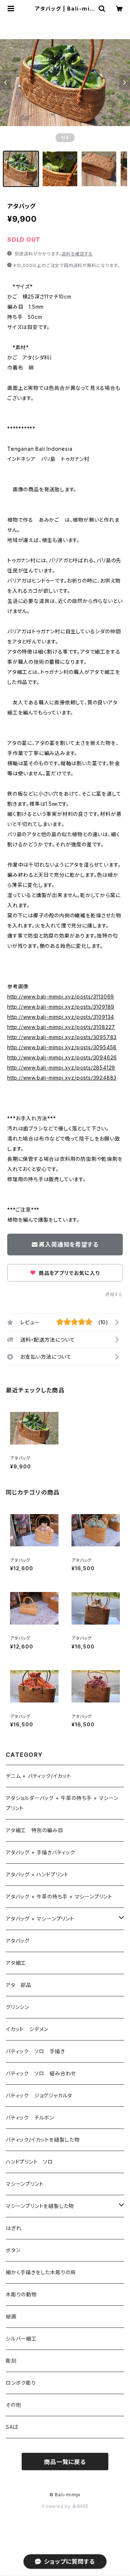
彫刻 (11, 2361)
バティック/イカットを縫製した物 (43, 2140)
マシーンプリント (25, 2184)
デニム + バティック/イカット (38, 1776)
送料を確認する (77, 254)
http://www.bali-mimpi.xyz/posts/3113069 (61, 997)
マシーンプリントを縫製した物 (40, 2206)
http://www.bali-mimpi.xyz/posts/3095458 (62, 1047)
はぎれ (14, 2228)
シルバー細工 (21, 2339)
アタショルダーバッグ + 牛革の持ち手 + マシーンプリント (62, 1803)
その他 (13, 2405)
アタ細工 (16, 1963)
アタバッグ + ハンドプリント (37, 1874)
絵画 (11, 2316)
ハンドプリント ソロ (29, 2162)
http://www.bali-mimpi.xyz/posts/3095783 (62, 1037)
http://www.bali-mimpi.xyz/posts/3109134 (61, 1017)
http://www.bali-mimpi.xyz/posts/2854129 (61, 1068)
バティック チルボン (30, 2118)
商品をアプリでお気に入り (68, 1273)
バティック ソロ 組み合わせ (41, 2073)
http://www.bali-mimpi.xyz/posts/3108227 (61, 1027)
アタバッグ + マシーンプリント (40, 1919)
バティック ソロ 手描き (35, 2051)
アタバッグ (20, 1941)
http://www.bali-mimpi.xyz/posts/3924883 (62, 1078)
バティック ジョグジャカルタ (39, 2095)
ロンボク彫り (21, 2383)
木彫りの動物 (21, 2294)
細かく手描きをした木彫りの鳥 (41, 2272)
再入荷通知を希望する (69, 1245)
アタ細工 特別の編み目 (34, 1830)
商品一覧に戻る (65, 2462)
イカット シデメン (27, 2029)
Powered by (57, 2506)
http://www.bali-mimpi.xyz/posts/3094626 (62, 1057)
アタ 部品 (19, 1985)
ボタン (13, 2250)
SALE (12, 2427)
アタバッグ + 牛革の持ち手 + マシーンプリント (59, 1896)
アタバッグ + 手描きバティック (40, 1852)
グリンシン (18, 2007)
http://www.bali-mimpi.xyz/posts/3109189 (61, 1007)
